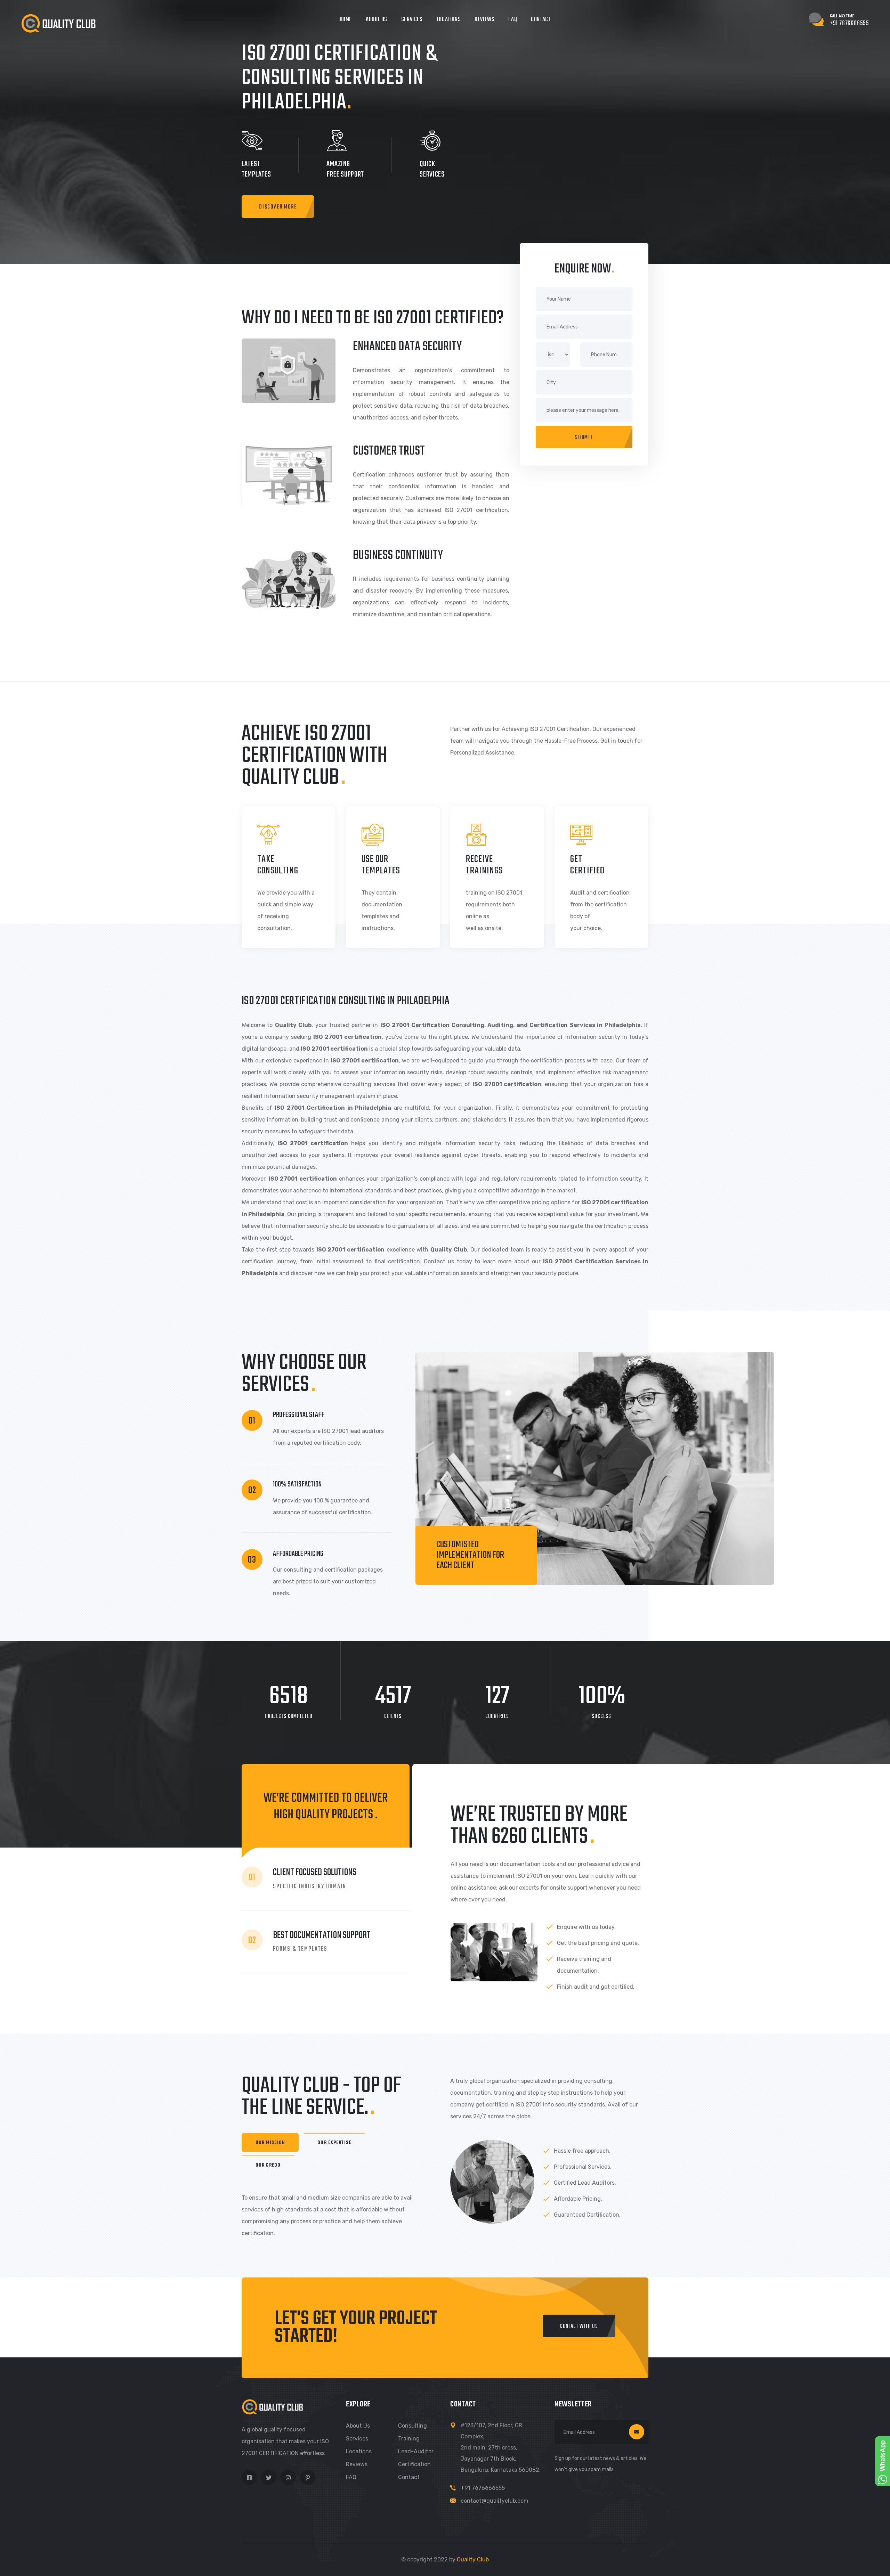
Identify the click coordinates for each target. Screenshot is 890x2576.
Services (412, 20)
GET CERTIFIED (587, 865)
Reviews (484, 20)
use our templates (381, 865)
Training (409, 2439)
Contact (541, 20)
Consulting (412, 2426)
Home (346, 20)
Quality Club (473, 2559)
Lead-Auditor (416, 2451)
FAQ (513, 20)
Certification (414, 2464)
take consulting (278, 865)
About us (358, 2426)
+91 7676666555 (483, 2488)
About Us (377, 20)
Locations (449, 20)
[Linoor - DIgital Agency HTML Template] (58, 23)
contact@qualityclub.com (495, 2501)
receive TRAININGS (484, 865)
